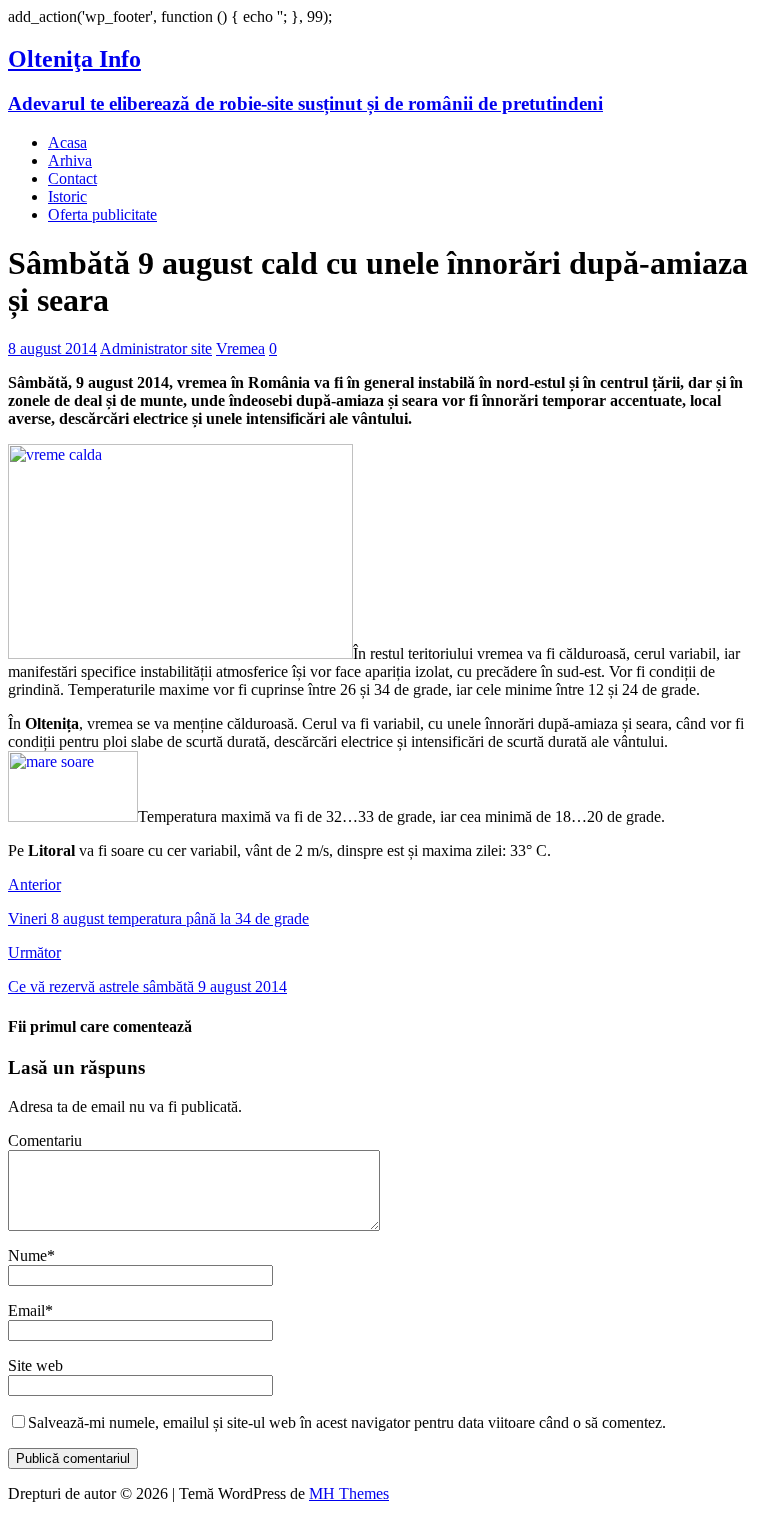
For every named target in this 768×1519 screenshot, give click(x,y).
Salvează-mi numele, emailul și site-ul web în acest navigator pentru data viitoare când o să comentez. (347, 1422)
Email (26, 1310)
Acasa (67, 142)
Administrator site (156, 348)
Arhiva (70, 160)
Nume (27, 1255)
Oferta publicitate (102, 214)
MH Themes (349, 1493)
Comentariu (45, 1140)
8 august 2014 (52, 348)
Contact (72, 178)
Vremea (240, 348)
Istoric (67, 196)
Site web (35, 1365)
